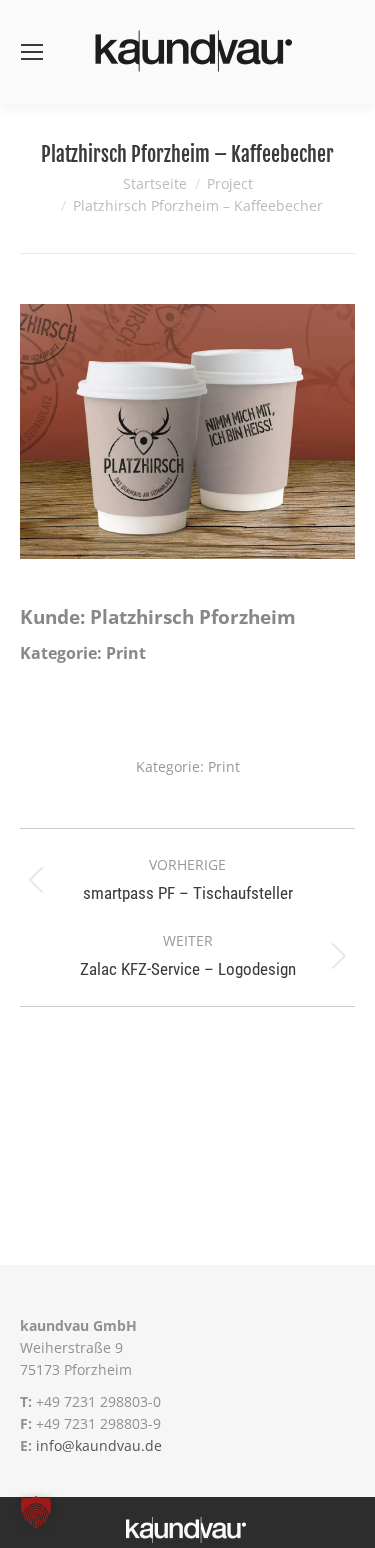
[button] (36, 1512)
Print (224, 766)
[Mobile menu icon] (32, 52)
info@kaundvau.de (99, 1445)
